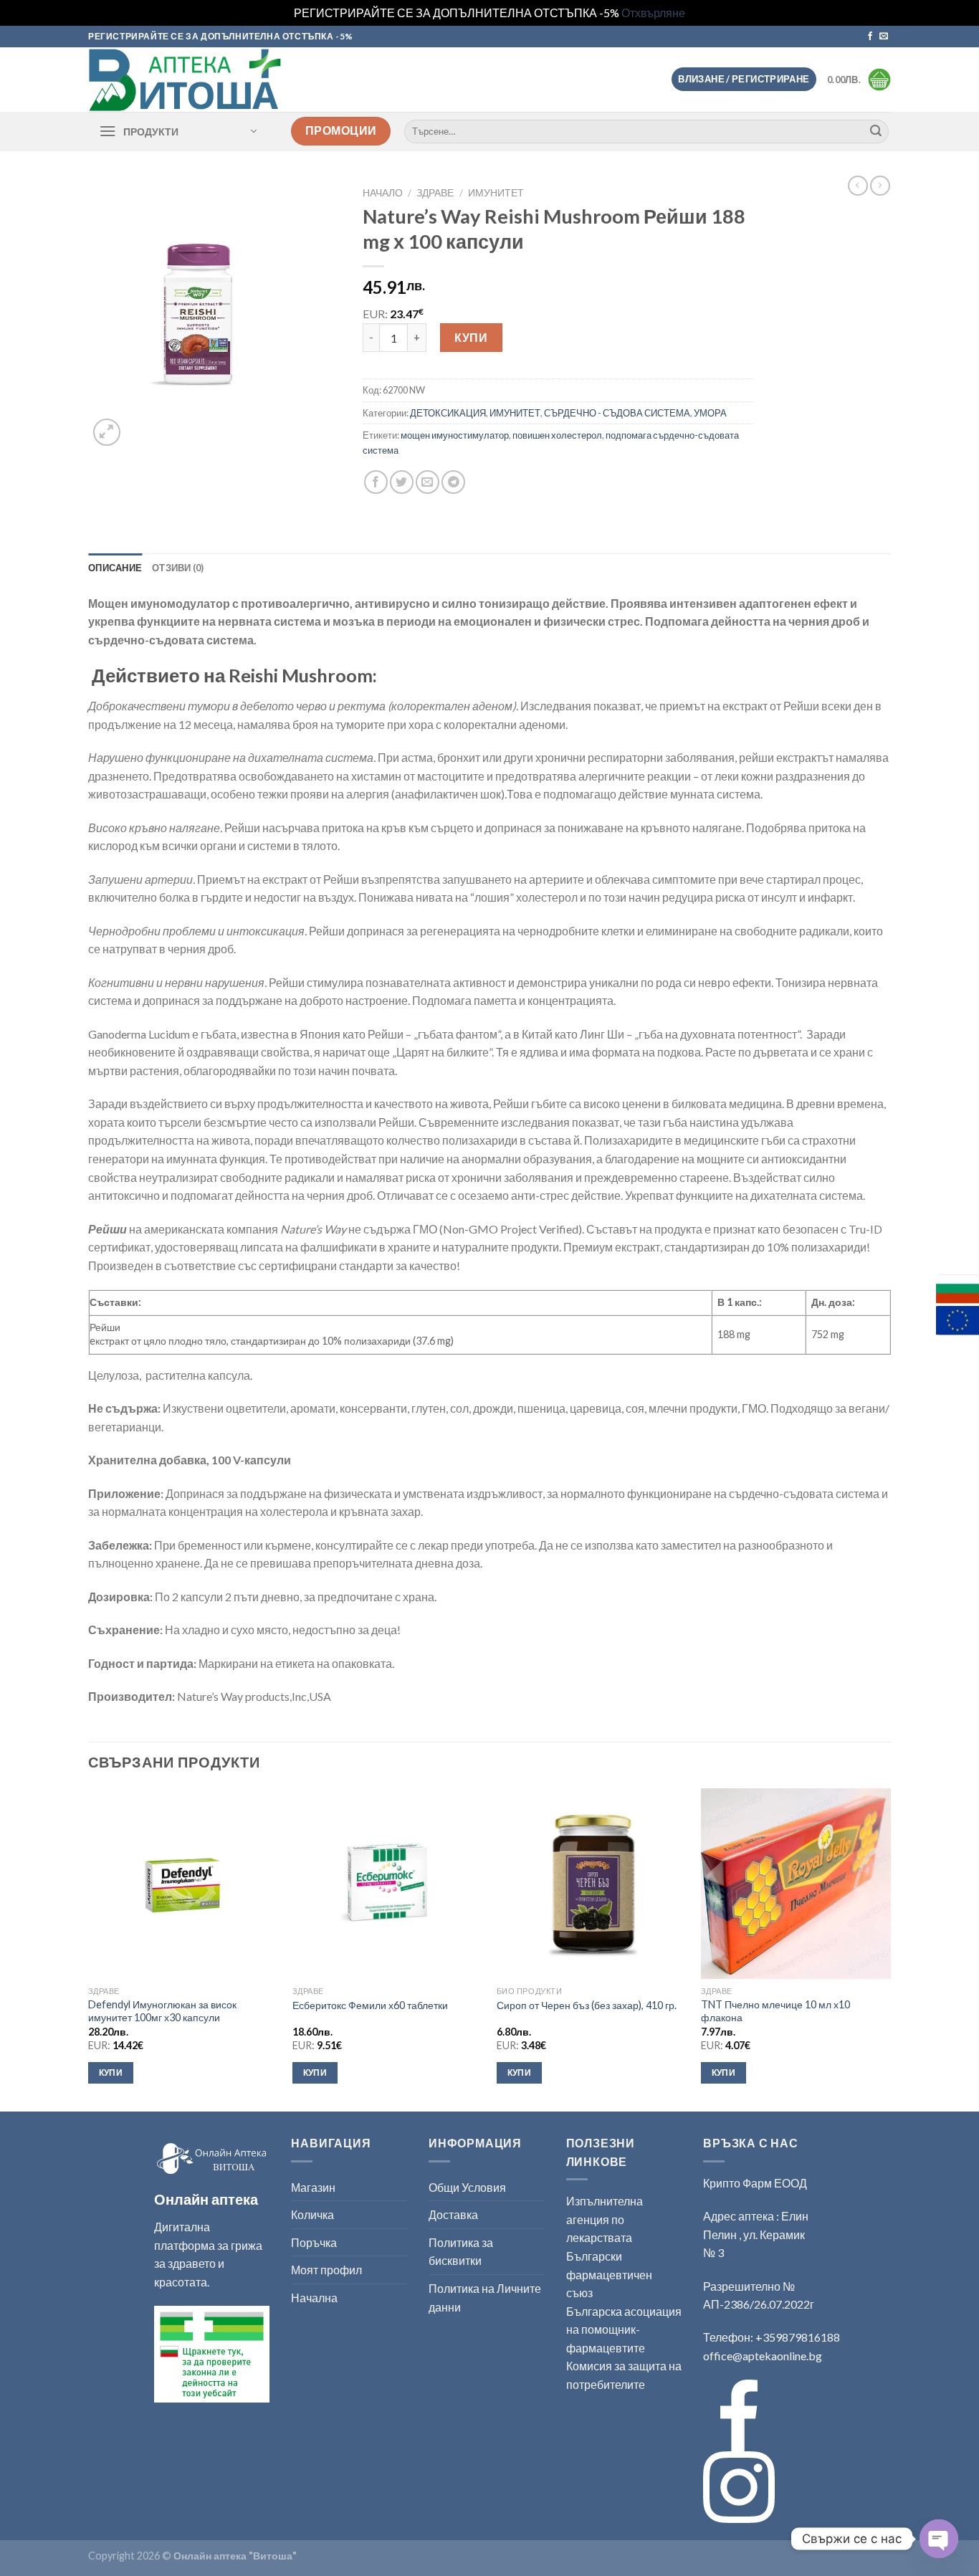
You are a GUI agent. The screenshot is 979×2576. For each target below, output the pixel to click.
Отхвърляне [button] (653, 13)
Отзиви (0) (178, 568)
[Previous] (89, 1948)
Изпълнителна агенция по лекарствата (605, 2219)
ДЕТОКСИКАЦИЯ (448, 413)
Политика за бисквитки (461, 2252)
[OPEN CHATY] (939, 2539)
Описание (115, 568)
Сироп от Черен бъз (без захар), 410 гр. (587, 2005)
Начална (314, 2298)
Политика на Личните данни (485, 2298)
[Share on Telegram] (453, 482)
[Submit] (876, 131)
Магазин (313, 2187)
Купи (471, 337)
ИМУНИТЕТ (496, 193)
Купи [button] (111, 2072)
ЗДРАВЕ (435, 193)
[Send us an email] (884, 37)
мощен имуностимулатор (455, 435)
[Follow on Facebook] (870, 37)
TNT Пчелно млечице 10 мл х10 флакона (775, 2011)
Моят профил (326, 2270)
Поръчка (314, 2242)
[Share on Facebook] (376, 482)
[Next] (890, 1948)
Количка (312, 2214)
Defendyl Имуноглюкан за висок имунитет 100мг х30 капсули (162, 2011)
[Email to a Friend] (428, 482)
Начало (383, 193)
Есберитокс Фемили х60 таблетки (370, 2005)
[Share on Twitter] (402, 482)
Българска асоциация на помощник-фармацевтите (624, 2329)
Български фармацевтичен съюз (609, 2274)
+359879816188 (798, 2337)
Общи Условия (467, 2187)
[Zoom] (107, 433)
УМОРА (710, 413)
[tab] (115, 568)
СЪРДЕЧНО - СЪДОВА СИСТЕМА (617, 413)
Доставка (453, 2214)
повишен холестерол (557, 435)
